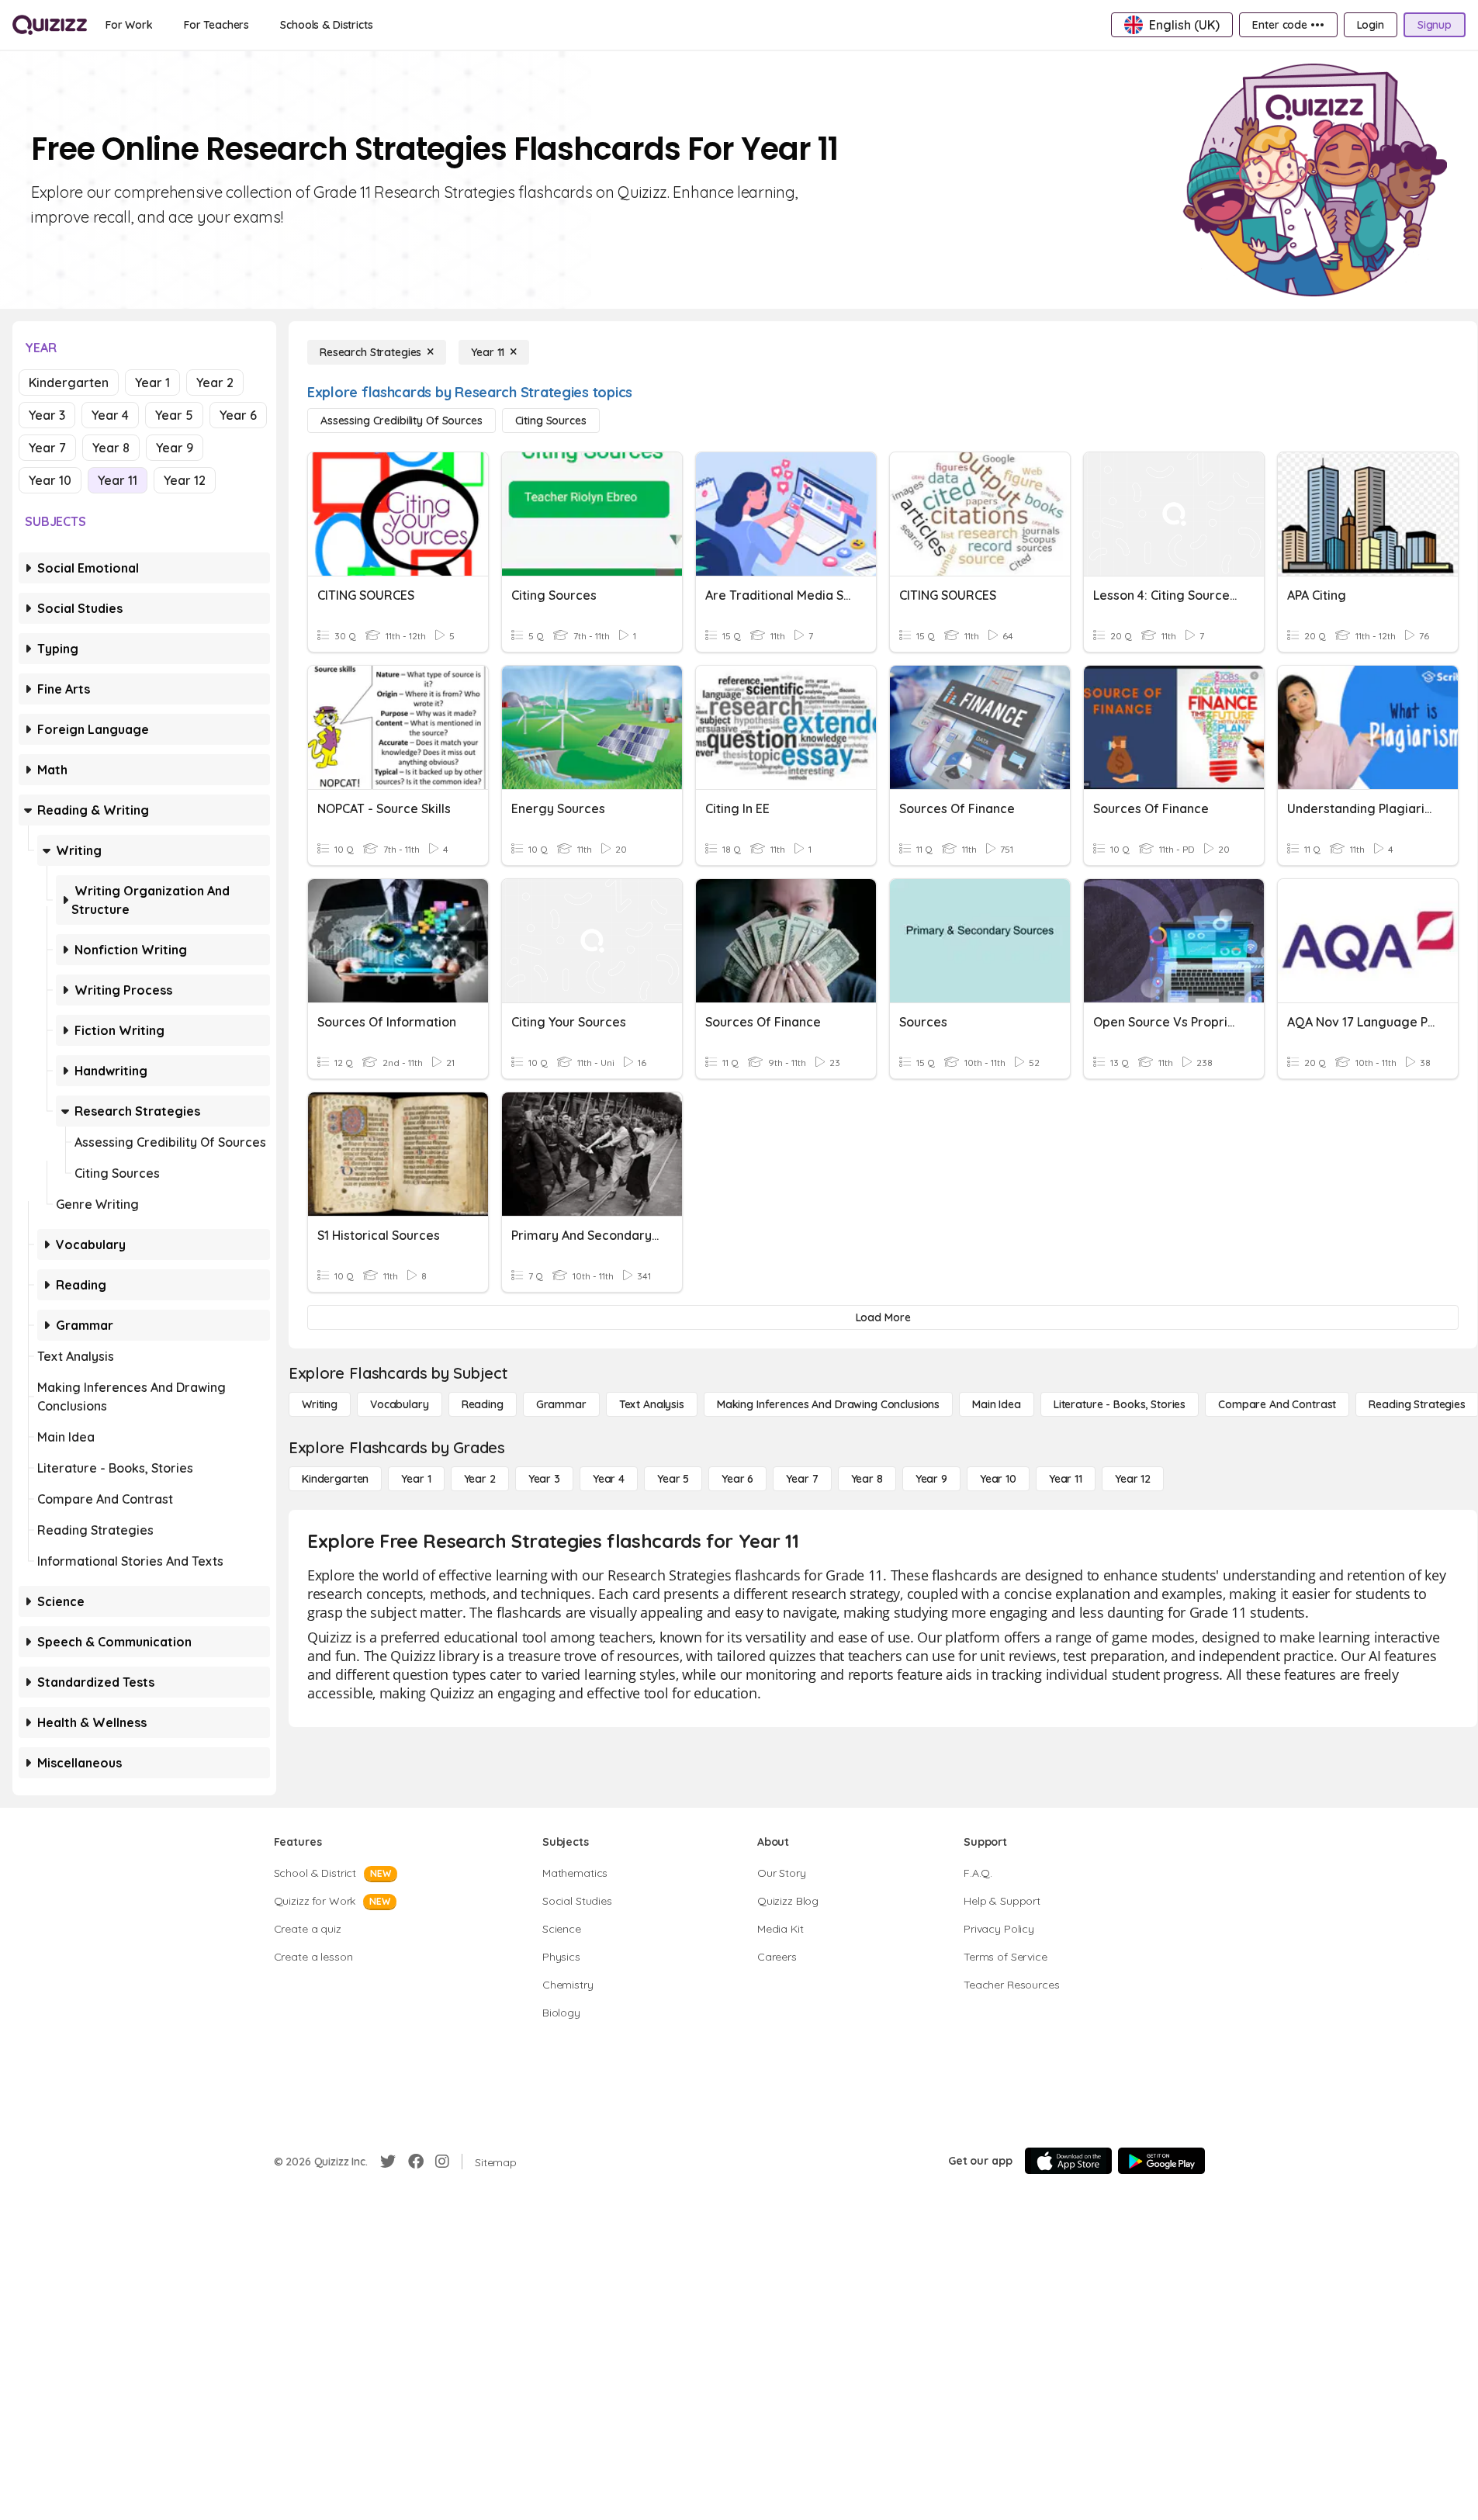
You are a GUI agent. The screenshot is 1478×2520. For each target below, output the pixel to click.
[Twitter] (388, 2162)
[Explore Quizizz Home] (50, 25)
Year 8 (111, 448)
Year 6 (238, 415)
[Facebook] (416, 2162)
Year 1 (152, 382)
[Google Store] (1161, 2161)
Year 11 (118, 480)
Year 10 (50, 480)
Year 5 (174, 415)
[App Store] (1068, 2161)
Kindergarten (69, 382)
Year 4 (110, 415)
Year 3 (47, 415)
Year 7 (47, 448)
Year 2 (215, 382)
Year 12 (185, 480)
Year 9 (175, 448)
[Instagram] (442, 2162)
